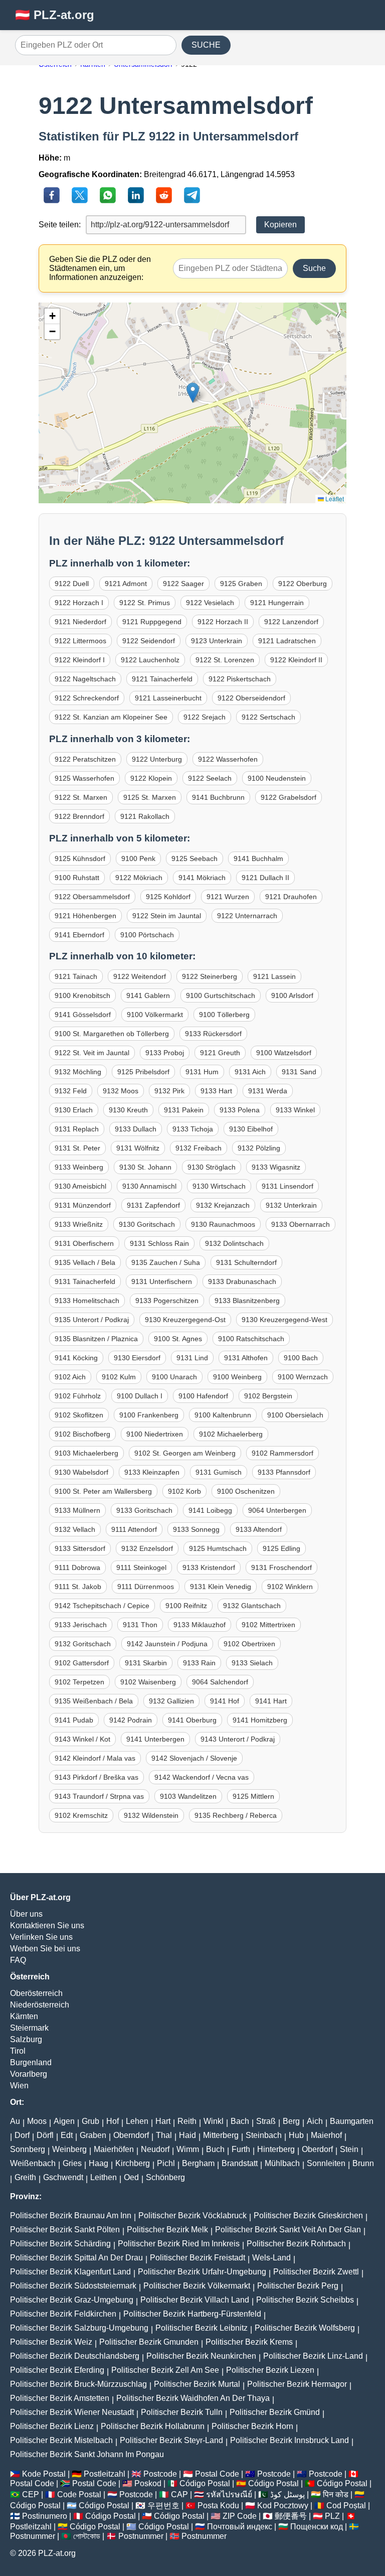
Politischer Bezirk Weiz (51, 2342)
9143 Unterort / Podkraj (238, 1739)
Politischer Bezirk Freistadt (198, 2258)
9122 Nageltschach (85, 679)
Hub (296, 2135)
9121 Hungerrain (277, 603)
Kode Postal (44, 2474)
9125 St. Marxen (150, 797)
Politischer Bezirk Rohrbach (296, 2244)
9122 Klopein (151, 778)
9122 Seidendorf (149, 641)
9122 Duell (72, 584)
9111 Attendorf (134, 1529)
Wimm (188, 2149)
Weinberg (69, 2149)
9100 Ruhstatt (77, 878)
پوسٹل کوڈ (287, 2494)
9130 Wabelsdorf (81, 1472)
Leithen (104, 2177)
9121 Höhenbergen (85, 916)
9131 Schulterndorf (246, 1262)
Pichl (166, 2163)
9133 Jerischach (81, 1625)
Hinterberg (276, 2149)
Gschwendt (63, 2177)
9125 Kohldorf (168, 897)
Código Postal (205, 2483)
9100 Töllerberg (224, 1015)
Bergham (198, 2163)
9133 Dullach (136, 1129)
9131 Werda (268, 1091)
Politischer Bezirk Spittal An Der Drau (76, 2258)
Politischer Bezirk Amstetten (60, 2398)
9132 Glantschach (252, 1606)
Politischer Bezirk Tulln (182, 2412)
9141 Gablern (148, 995)
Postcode (160, 2474)
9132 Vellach (75, 1529)
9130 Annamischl (149, 1186)
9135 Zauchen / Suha (166, 1262)
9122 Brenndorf (79, 816)
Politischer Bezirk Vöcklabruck (192, 2215)
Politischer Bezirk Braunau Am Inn (71, 2215)
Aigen (64, 2121)
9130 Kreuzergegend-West (284, 1320)
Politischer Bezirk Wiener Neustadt (72, 2412)
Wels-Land (271, 2258)
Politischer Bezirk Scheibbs (305, 2300)
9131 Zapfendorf (153, 1205)
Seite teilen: (60, 225)
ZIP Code (240, 2516)
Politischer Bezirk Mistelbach (61, 2440)
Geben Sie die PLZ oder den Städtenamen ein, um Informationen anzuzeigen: (100, 268)
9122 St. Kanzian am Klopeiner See (111, 717)
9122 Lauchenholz (150, 660)
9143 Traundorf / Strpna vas (99, 1796)
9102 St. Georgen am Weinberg (185, 1453)
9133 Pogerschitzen (167, 1301)
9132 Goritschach (83, 1644)
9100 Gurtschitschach (221, 995)
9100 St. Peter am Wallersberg (103, 1491)
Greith (25, 2177)
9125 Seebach (195, 858)
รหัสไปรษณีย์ (229, 2494)
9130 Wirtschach (219, 1186)
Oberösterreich (36, 1993)
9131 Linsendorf (287, 1186)
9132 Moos (121, 1091)
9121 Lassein (274, 976)
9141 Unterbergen (155, 1739)
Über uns (26, 1914)
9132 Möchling (78, 1072)
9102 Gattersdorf (82, 1663)
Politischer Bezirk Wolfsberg (305, 2328)
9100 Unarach (174, 1377)
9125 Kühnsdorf (80, 858)
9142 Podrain (131, 1720)
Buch (215, 2149)
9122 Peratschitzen (85, 759)
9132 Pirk (169, 1091)
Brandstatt (240, 2163)
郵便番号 (291, 2516)
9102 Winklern (290, 1587)
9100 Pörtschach (147, 935)
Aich (315, 2121)
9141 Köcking (76, 1358)
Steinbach (264, 2135)
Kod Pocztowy (283, 2506)
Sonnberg (28, 2149)
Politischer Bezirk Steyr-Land (171, 2440)
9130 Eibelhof (251, 1129)
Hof (113, 2121)
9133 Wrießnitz (79, 1224)
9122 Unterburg (157, 759)
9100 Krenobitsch (82, 995)
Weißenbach (33, 2163)
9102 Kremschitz (81, 1815)
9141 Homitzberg (260, 1720)
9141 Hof (225, 1701)
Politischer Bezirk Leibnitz (202, 2328)
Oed (131, 2177)
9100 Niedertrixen (155, 1434)
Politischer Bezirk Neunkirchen (201, 2356)
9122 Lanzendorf (291, 622)
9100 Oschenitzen (246, 1491)
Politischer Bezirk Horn (252, 2426)
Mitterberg (221, 2135)
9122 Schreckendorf (87, 698)
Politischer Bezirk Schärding (60, 2244)
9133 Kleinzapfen (152, 1472)
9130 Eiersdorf (137, 1358)
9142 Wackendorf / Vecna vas (202, 1777)
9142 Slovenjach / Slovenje (194, 1758)
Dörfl (45, 2135)
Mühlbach (282, 2163)
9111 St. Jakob (78, 1587)
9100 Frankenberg (149, 1415)
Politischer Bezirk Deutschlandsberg (75, 2356)
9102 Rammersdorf (282, 1453)
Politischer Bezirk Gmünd (275, 2412)
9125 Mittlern (253, 1796)
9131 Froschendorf (281, 1567)
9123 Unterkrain (217, 641)
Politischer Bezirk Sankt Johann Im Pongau (87, 2454)
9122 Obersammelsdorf (92, 897)
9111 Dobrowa (77, 1567)
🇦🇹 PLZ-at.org (55, 15)
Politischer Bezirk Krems (249, 2342)
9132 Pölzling (259, 1148)
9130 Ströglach (212, 1167)
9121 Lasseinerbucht (168, 698)
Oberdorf (317, 2149)
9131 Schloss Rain (159, 1243)
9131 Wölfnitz (138, 1148)
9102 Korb (184, 1491)
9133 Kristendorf (209, 1567)
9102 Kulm (119, 1377)
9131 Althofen (246, 1358)
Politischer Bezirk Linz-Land (313, 2356)
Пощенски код (317, 2527)
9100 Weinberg (237, 1377)
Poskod (148, 2483)
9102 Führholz (78, 1396)
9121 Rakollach (145, 816)
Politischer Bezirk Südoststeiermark (73, 2286)
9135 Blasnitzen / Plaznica (96, 1339)
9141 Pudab (74, 1720)
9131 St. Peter (77, 1148)
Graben (93, 2135)
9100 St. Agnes (178, 1339)
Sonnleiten (326, 2163)
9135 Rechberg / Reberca (236, 1815)
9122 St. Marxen (81, 797)
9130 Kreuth (128, 1110)
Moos (37, 2121)
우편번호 (163, 2506)
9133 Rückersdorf (213, 1034)
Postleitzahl (105, 2474)
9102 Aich (70, 1377)
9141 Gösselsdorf (83, 1015)
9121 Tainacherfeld (162, 679)
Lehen (137, 2121)
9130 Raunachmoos (223, 1224)
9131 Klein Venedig (221, 1587)
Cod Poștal (346, 2506)
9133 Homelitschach (87, 1301)
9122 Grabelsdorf (288, 797)
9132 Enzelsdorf (147, 1548)
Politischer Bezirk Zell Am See (165, 2370)
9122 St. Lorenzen (225, 660)
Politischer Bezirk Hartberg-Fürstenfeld (192, 2314)
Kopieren (280, 225)
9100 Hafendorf (203, 1396)
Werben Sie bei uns (45, 1949)
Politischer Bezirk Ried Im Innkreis (179, 2244)
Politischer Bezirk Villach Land (195, 2300)
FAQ (18, 1960)
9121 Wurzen (228, 897)
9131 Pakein (184, 1110)
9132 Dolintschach (234, 1243)
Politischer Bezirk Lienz (52, 2426)
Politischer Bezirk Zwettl (316, 2272)
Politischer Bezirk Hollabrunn (153, 2426)
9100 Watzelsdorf (284, 1053)
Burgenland (31, 2062)
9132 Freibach (199, 1148)
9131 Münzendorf (83, 1205)
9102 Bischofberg (82, 1434)
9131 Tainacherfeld (85, 1281)
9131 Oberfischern (84, 1243)
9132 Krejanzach (223, 1205)
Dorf (22, 2135)
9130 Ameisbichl (80, 1186)
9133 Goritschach (144, 1510)
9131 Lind (192, 1358)
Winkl (214, 2121)
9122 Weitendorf (140, 976)
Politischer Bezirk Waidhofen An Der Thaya (193, 2398)
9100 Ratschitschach (251, 1339)
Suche (314, 268)
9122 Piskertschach (240, 679)
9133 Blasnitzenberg (247, 1301)
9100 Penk (138, 858)
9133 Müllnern (77, 1510)
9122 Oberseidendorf (251, 698)
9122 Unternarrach (247, 916)
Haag (99, 2163)
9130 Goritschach (147, 1224)
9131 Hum (202, 1072)
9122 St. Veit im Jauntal (92, 1053)
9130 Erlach (74, 1110)
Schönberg (165, 2177)
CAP (179, 2494)
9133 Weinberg (79, 1167)
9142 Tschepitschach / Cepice (102, 1606)
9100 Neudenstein (277, 778)
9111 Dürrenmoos (146, 1587)
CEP (31, 2494)
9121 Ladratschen (287, 641)
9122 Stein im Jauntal (167, 916)
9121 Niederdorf (80, 622)
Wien (19, 2086)
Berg (291, 2121)
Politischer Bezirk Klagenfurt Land (70, 2272)
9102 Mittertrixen (268, 1625)
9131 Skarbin (146, 1663)
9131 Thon (140, 1625)
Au (15, 2121)
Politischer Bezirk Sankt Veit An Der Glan (288, 2230)
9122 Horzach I (79, 603)
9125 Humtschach (218, 1548)
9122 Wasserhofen (228, 759)
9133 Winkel (295, 1110)
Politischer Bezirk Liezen (270, 2370)
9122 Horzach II (223, 622)
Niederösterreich (40, 2005)
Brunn (363, 2163)
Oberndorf (131, 2135)
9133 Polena (240, 1110)
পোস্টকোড (87, 2536)
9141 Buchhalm (258, 858)
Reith (187, 2121)
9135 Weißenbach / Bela (94, 1701)
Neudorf (155, 2149)
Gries (72, 2163)
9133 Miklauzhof (200, 1625)
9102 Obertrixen (249, 1644)
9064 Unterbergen (277, 1510)
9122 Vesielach (210, 603)
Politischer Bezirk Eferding (57, 2370)
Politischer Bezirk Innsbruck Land (290, 2440)
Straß (266, 2121)
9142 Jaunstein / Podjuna (167, 1644)
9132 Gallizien (171, 1701)
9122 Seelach (210, 778)
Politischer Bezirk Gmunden (149, 2342)
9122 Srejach (205, 717)
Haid (187, 2135)
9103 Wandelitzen (188, 1796)
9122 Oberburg (303, 584)
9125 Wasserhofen (84, 778)
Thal (164, 2135)
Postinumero (45, 2516)
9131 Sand (299, 1072)
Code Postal (79, 2494)
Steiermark (29, 2028)
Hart (163, 2121)
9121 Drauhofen (291, 897)
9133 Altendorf (259, 1529)
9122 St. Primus (145, 603)
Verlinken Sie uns (41, 1937)
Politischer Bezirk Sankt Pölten (65, 2230)
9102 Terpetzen (79, 1682)
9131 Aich (250, 1072)
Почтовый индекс (240, 2527)
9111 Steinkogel (141, 1567)
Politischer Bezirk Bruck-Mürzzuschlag (78, 2384)
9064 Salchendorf (220, 1682)
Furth (241, 2149)
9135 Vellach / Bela (85, 1262)
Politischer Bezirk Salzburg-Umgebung (79, 2328)
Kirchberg (133, 2163)
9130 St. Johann (145, 1167)
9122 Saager (183, 584)
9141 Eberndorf (79, 935)
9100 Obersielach (295, 1415)
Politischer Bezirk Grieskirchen (308, 2215)
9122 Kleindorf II (296, 660)
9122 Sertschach (268, 717)
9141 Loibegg (210, 1510)
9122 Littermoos (80, 641)
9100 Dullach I (140, 1396)
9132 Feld (71, 1091)
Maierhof (326, 2135)
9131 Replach (77, 1129)
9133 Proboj (165, 1053)
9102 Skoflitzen (79, 1415)
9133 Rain (199, 1663)
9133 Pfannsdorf (284, 1472)
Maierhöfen (114, 2149)
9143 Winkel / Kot (82, 1739)
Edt (67, 2135)
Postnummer (33, 2536)
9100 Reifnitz (186, 1606)
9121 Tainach (76, 976)
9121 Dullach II (265, 878)
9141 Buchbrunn (218, 797)
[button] (193, 393)
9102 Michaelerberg (231, 1434)
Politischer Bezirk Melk (167, 2230)
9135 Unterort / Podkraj (92, 1320)
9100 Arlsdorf (292, 995)
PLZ (332, 2516)
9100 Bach (301, 1358)
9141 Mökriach (202, 878)
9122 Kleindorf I (80, 660)
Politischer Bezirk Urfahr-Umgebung (202, 2272)
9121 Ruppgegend (152, 622)
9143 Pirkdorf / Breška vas (97, 1777)
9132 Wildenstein (151, 1815)
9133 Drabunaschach (242, 1281)
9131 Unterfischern (162, 1281)
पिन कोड (336, 2494)
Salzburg (26, 2039)
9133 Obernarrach (301, 1224)
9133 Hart (216, 1091)
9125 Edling (281, 1548)
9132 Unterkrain (291, 1205)
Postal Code (217, 2474)
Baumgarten (352, 2121)
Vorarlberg (29, 2074)
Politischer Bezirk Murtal (197, 2384)
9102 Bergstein (268, 1396)
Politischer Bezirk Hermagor (297, 2384)
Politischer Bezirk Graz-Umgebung (72, 2300)
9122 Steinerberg (210, 976)
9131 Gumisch (219, 1472)
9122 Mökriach (139, 878)
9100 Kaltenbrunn (223, 1415)
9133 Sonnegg (196, 1529)
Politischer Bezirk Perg (298, 2286)
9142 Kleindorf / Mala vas (95, 1758)
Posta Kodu (218, 2506)
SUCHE (206, 45)
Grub (90, 2121)
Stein (349, 2149)
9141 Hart (271, 1701)
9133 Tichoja (193, 1129)
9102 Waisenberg (148, 1682)
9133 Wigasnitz (276, 1167)
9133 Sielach (252, 1663)
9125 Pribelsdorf (143, 1072)
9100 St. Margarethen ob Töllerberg (112, 1034)
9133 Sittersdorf (80, 1548)
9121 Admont (126, 584)
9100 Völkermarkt (155, 1015)
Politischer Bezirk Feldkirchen (63, 2314)
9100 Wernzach (303, 1377)
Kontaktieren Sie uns (47, 1925)
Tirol (18, 2051)
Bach (240, 2121)
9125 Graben (241, 584)
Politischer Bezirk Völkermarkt (197, 2286)
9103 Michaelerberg (86, 1453)
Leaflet (334, 498)
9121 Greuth (220, 1053)
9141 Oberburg (192, 1720)
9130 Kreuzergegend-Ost (185, 1320)
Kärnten (24, 2016)
